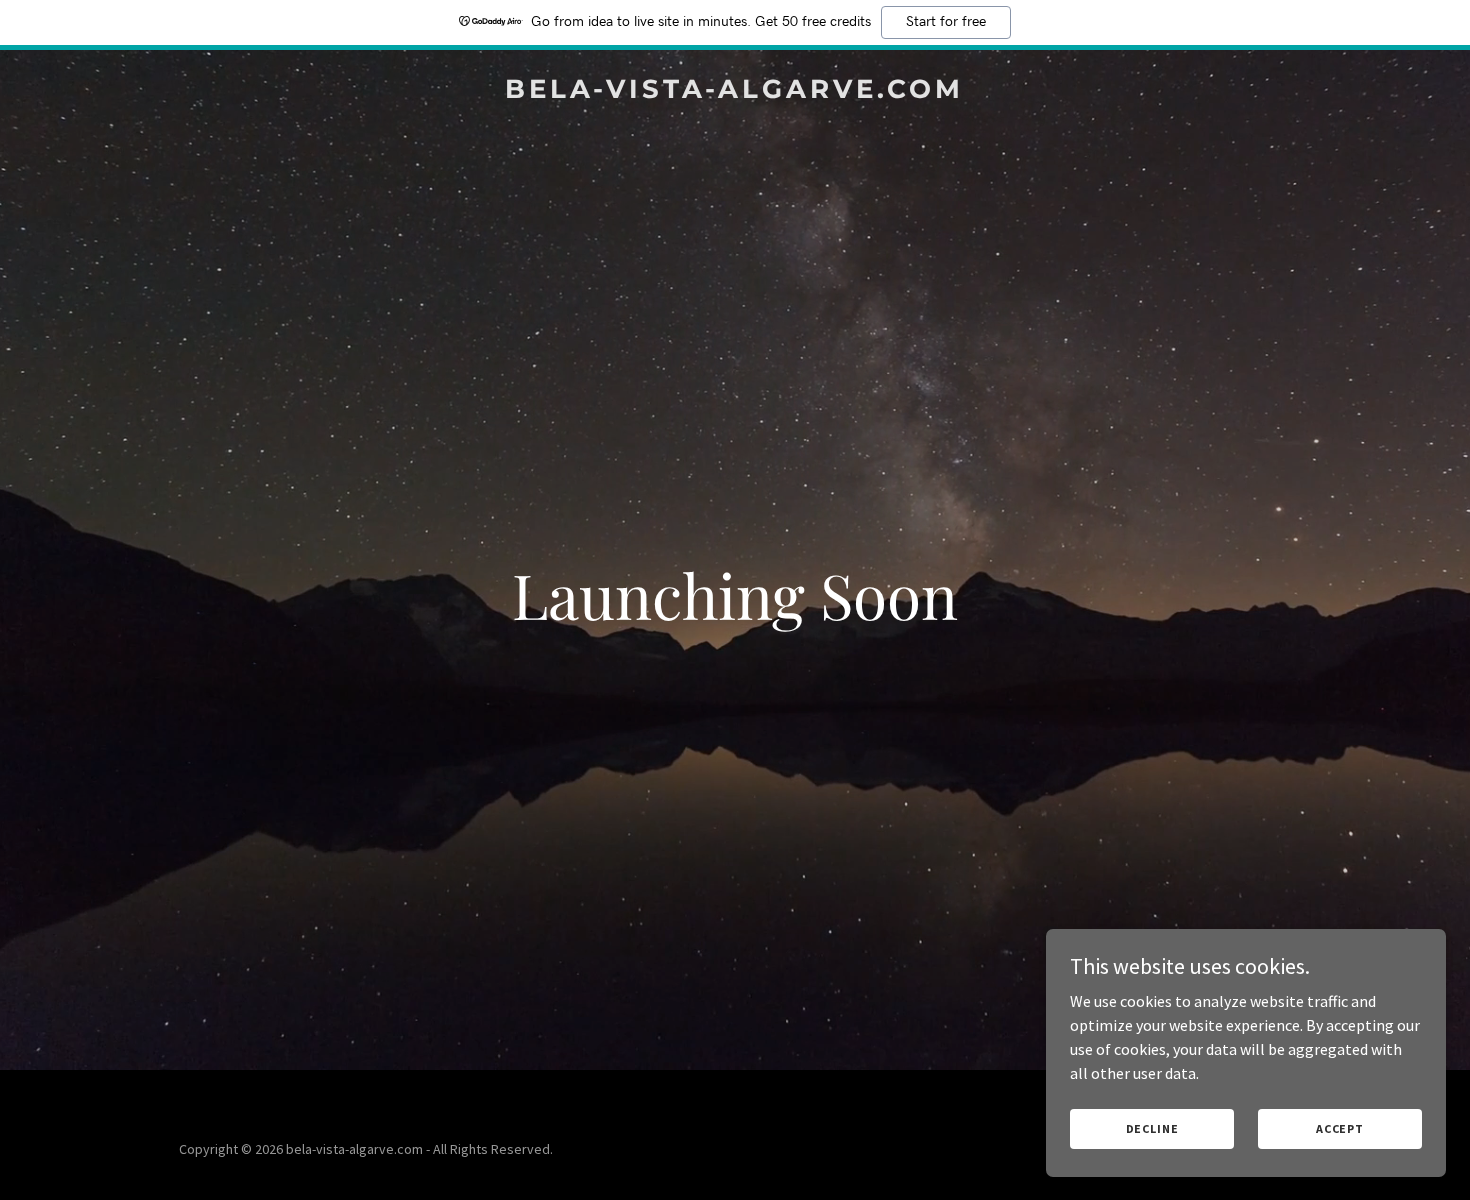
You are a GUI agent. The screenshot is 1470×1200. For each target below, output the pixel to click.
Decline (1152, 1128)
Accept (1340, 1128)
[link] (735, 92)
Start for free (946, 22)
